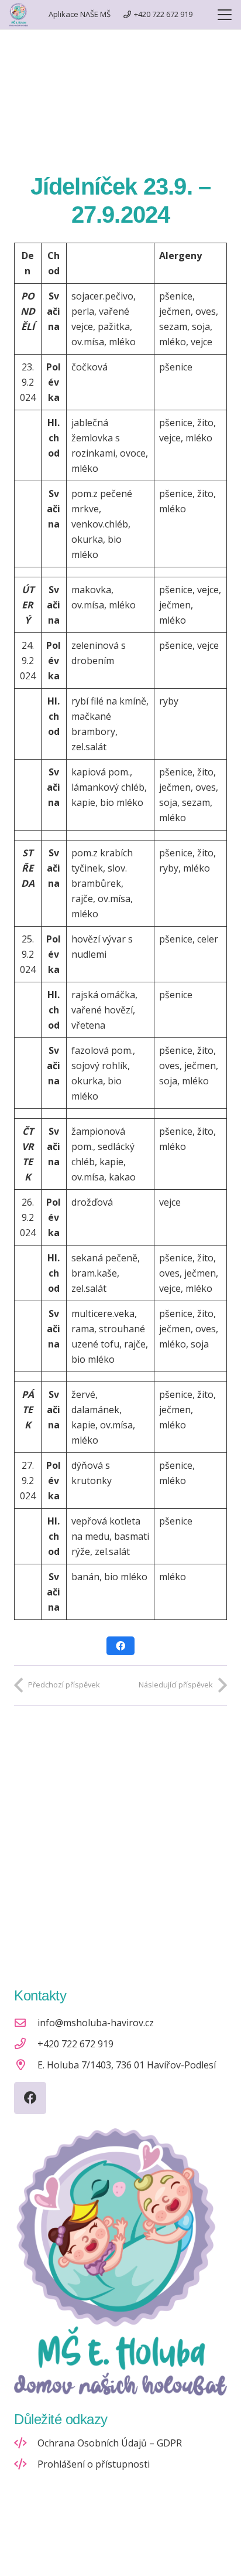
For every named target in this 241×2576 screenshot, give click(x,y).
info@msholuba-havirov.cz (96, 2023)
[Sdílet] (120, 1646)
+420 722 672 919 (75, 2044)
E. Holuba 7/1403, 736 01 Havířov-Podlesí (127, 2065)
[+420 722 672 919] (26, 2044)
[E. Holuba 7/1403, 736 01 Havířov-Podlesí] (26, 2065)
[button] (225, 15)
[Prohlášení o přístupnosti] (26, 2464)
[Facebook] (30, 2098)
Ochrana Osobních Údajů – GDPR (110, 2443)
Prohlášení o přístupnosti (94, 2464)
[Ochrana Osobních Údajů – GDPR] (26, 2443)
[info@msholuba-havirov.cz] (26, 2022)
